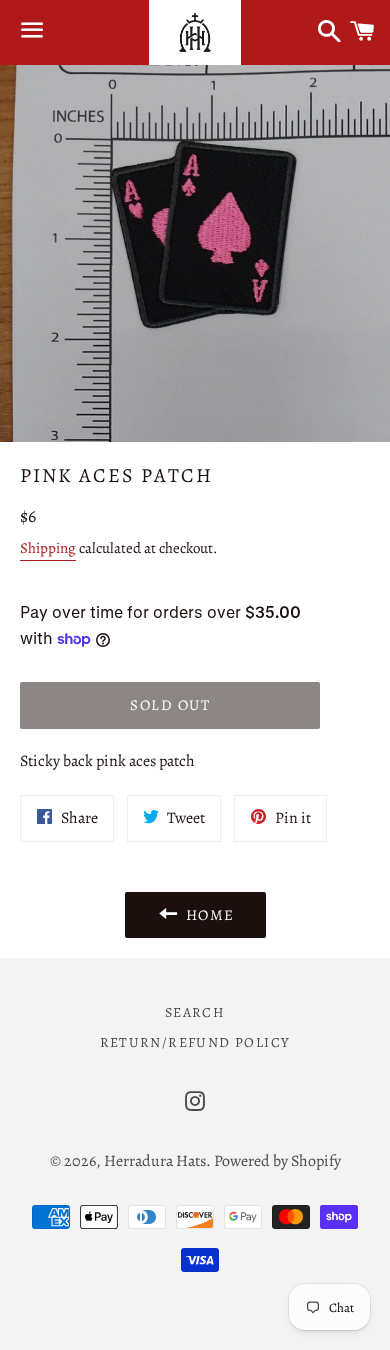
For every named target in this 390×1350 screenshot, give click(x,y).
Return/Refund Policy (195, 1042)
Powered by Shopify (277, 1161)
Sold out (170, 705)
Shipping (48, 548)
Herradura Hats (155, 1161)
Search (195, 1012)
